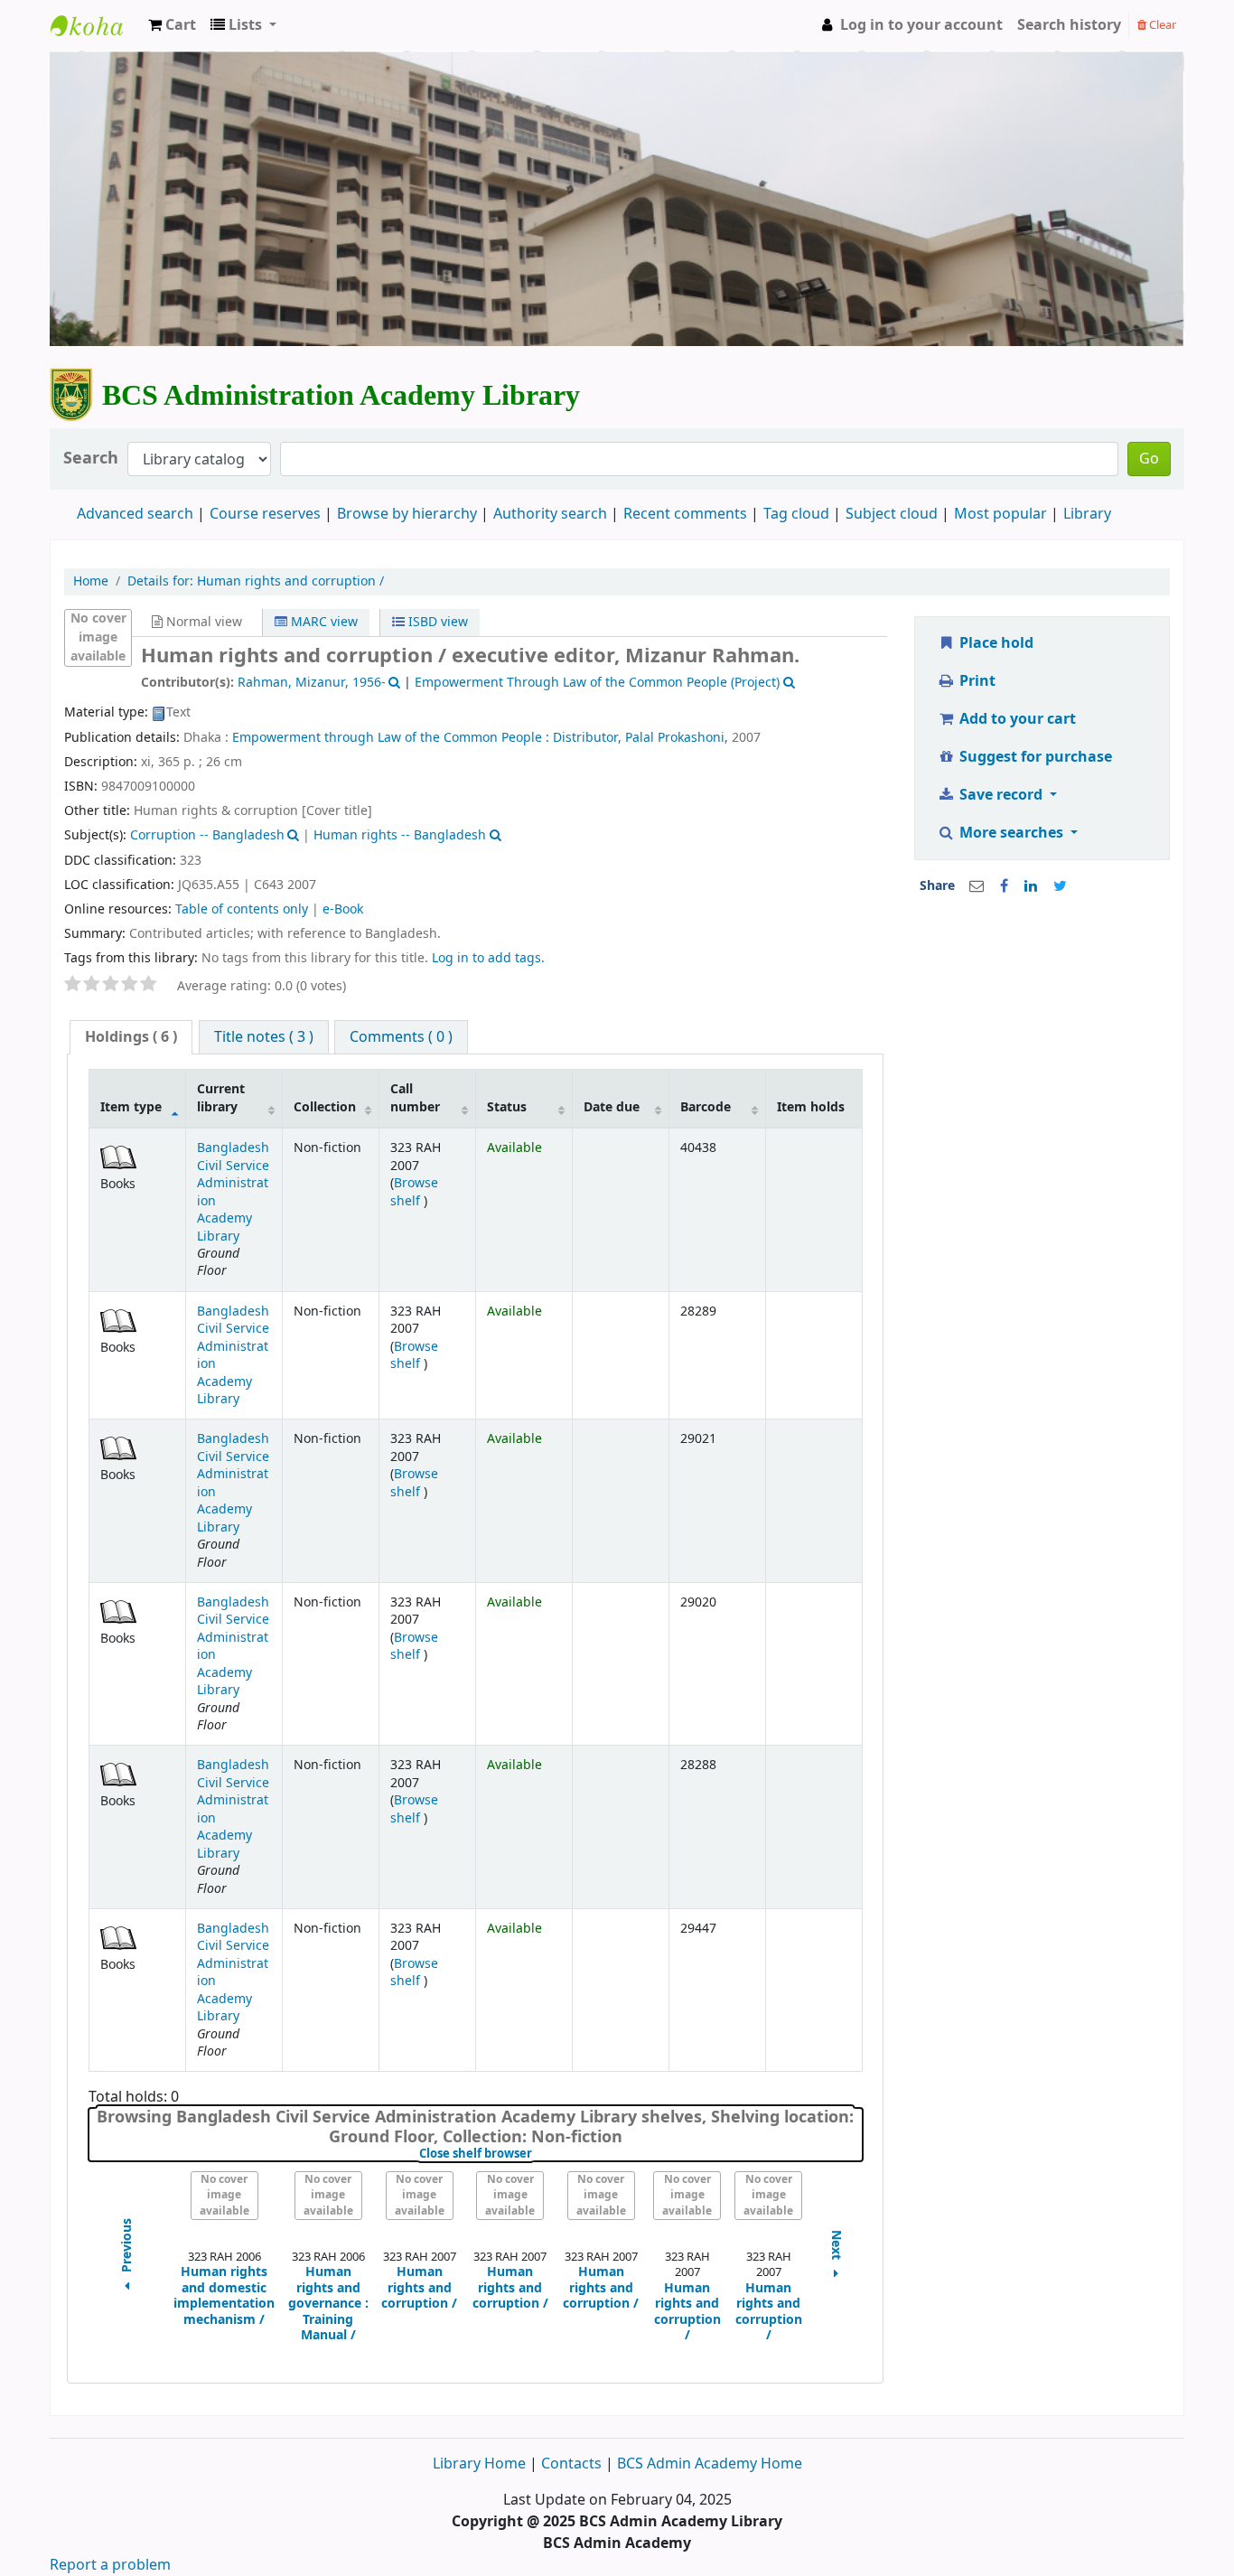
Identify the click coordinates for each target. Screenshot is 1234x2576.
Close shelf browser (536, 2154)
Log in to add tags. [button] (488, 958)
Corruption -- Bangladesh (207, 835)
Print (976, 681)
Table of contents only (242, 909)
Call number (415, 1098)
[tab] (131, 1038)
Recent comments (685, 514)
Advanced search (135, 514)
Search (91, 459)
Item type (131, 1107)
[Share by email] (977, 886)
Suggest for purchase (1034, 757)
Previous (127, 2247)
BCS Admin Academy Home (710, 2464)
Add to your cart (1016, 719)
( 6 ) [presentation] (131, 1037)
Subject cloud (892, 514)
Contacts (571, 2464)
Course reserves (265, 514)
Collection (325, 1107)
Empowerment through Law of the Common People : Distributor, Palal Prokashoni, (480, 738)
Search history (1069, 25)
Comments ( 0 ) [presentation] (401, 1037)
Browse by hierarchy (407, 514)
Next (837, 2247)
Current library (221, 1098)
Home (91, 582)
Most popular (1000, 514)
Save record (1001, 795)
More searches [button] (1011, 833)
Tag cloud (796, 514)
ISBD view (436, 622)
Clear (1161, 25)
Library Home (481, 2464)
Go (1149, 459)
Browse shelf (414, 1192)
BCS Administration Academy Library (96, 42)
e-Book (343, 909)
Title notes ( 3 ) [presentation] (264, 1037)
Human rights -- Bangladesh (400, 835)
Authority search (550, 514)
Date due (612, 1107)
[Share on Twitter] (1060, 886)
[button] (172, 25)
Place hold (995, 643)
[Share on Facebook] (1004, 886)
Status (507, 1107)
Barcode (706, 1107)
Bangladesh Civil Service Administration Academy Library (233, 1192)
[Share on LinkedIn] (1031, 886)
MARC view (323, 622)
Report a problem (110, 2565)
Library (1087, 514)
